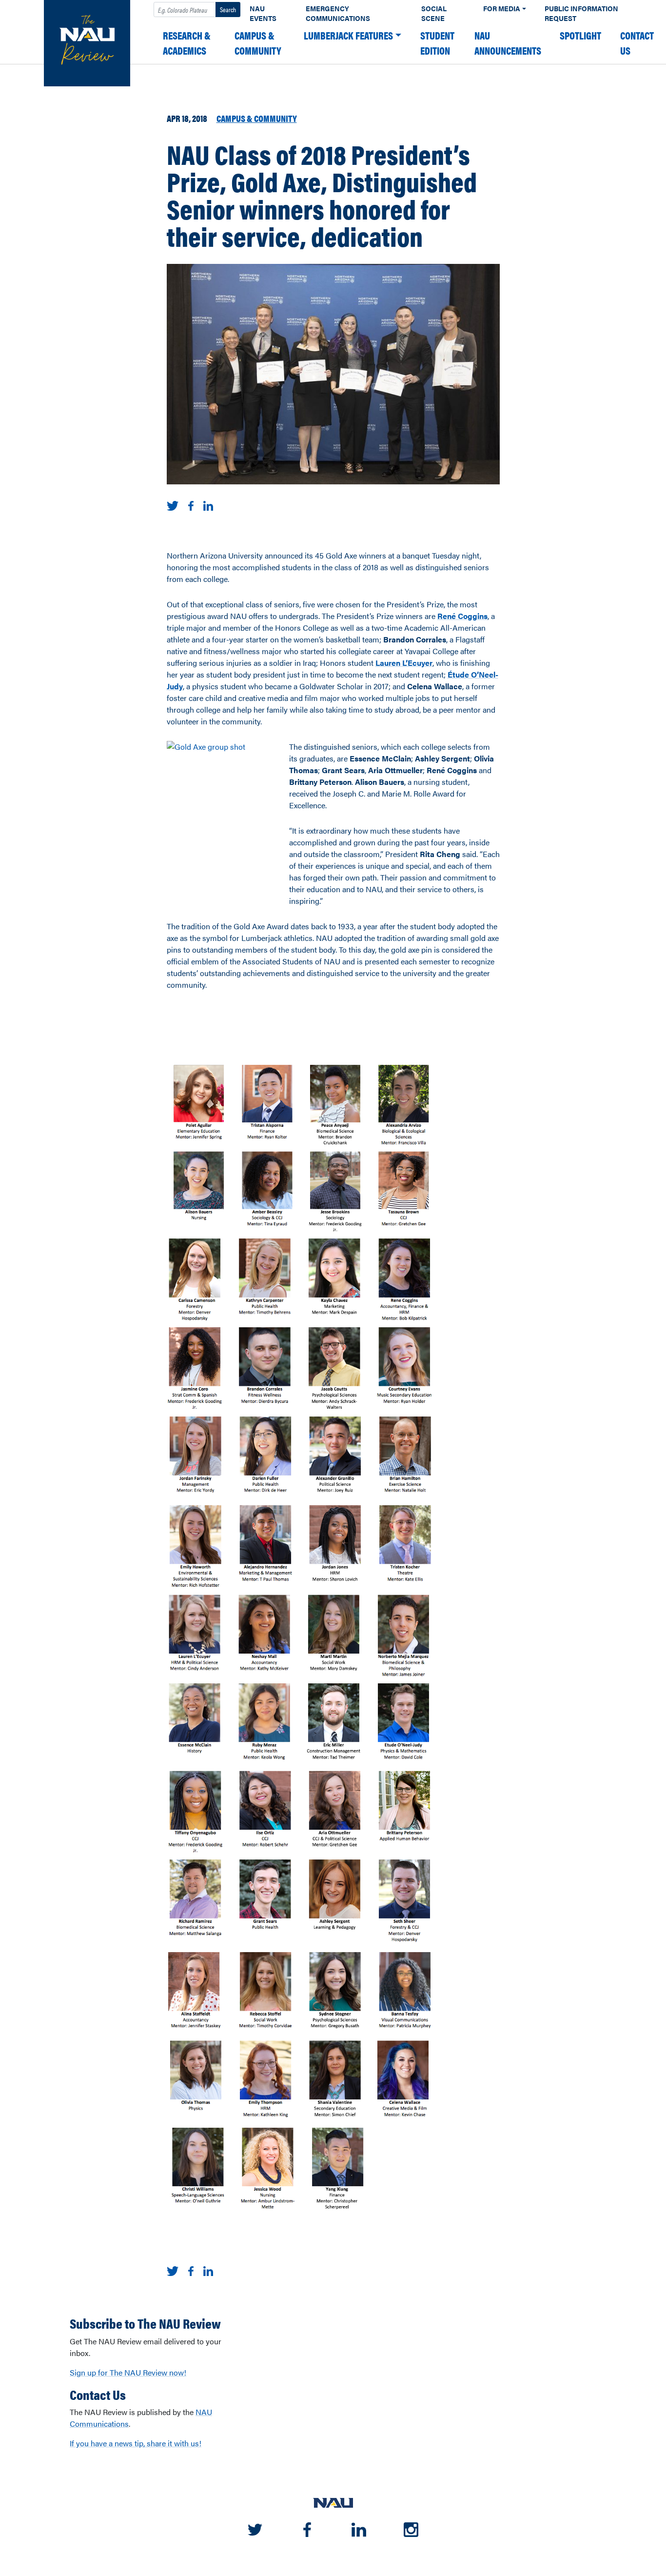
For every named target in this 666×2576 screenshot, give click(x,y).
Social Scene (434, 13)
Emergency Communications (338, 13)
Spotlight (580, 35)
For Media (502, 9)
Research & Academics (187, 43)
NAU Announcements (508, 43)
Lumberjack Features (348, 35)
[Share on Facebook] (191, 505)
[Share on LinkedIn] (208, 505)
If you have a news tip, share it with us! (136, 2443)
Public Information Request (581, 13)
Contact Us (637, 43)
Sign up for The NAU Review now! (128, 2372)
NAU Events (263, 13)
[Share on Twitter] (173, 505)
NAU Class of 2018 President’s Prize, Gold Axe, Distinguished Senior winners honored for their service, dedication (322, 195)
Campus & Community (258, 43)
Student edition (437, 43)
